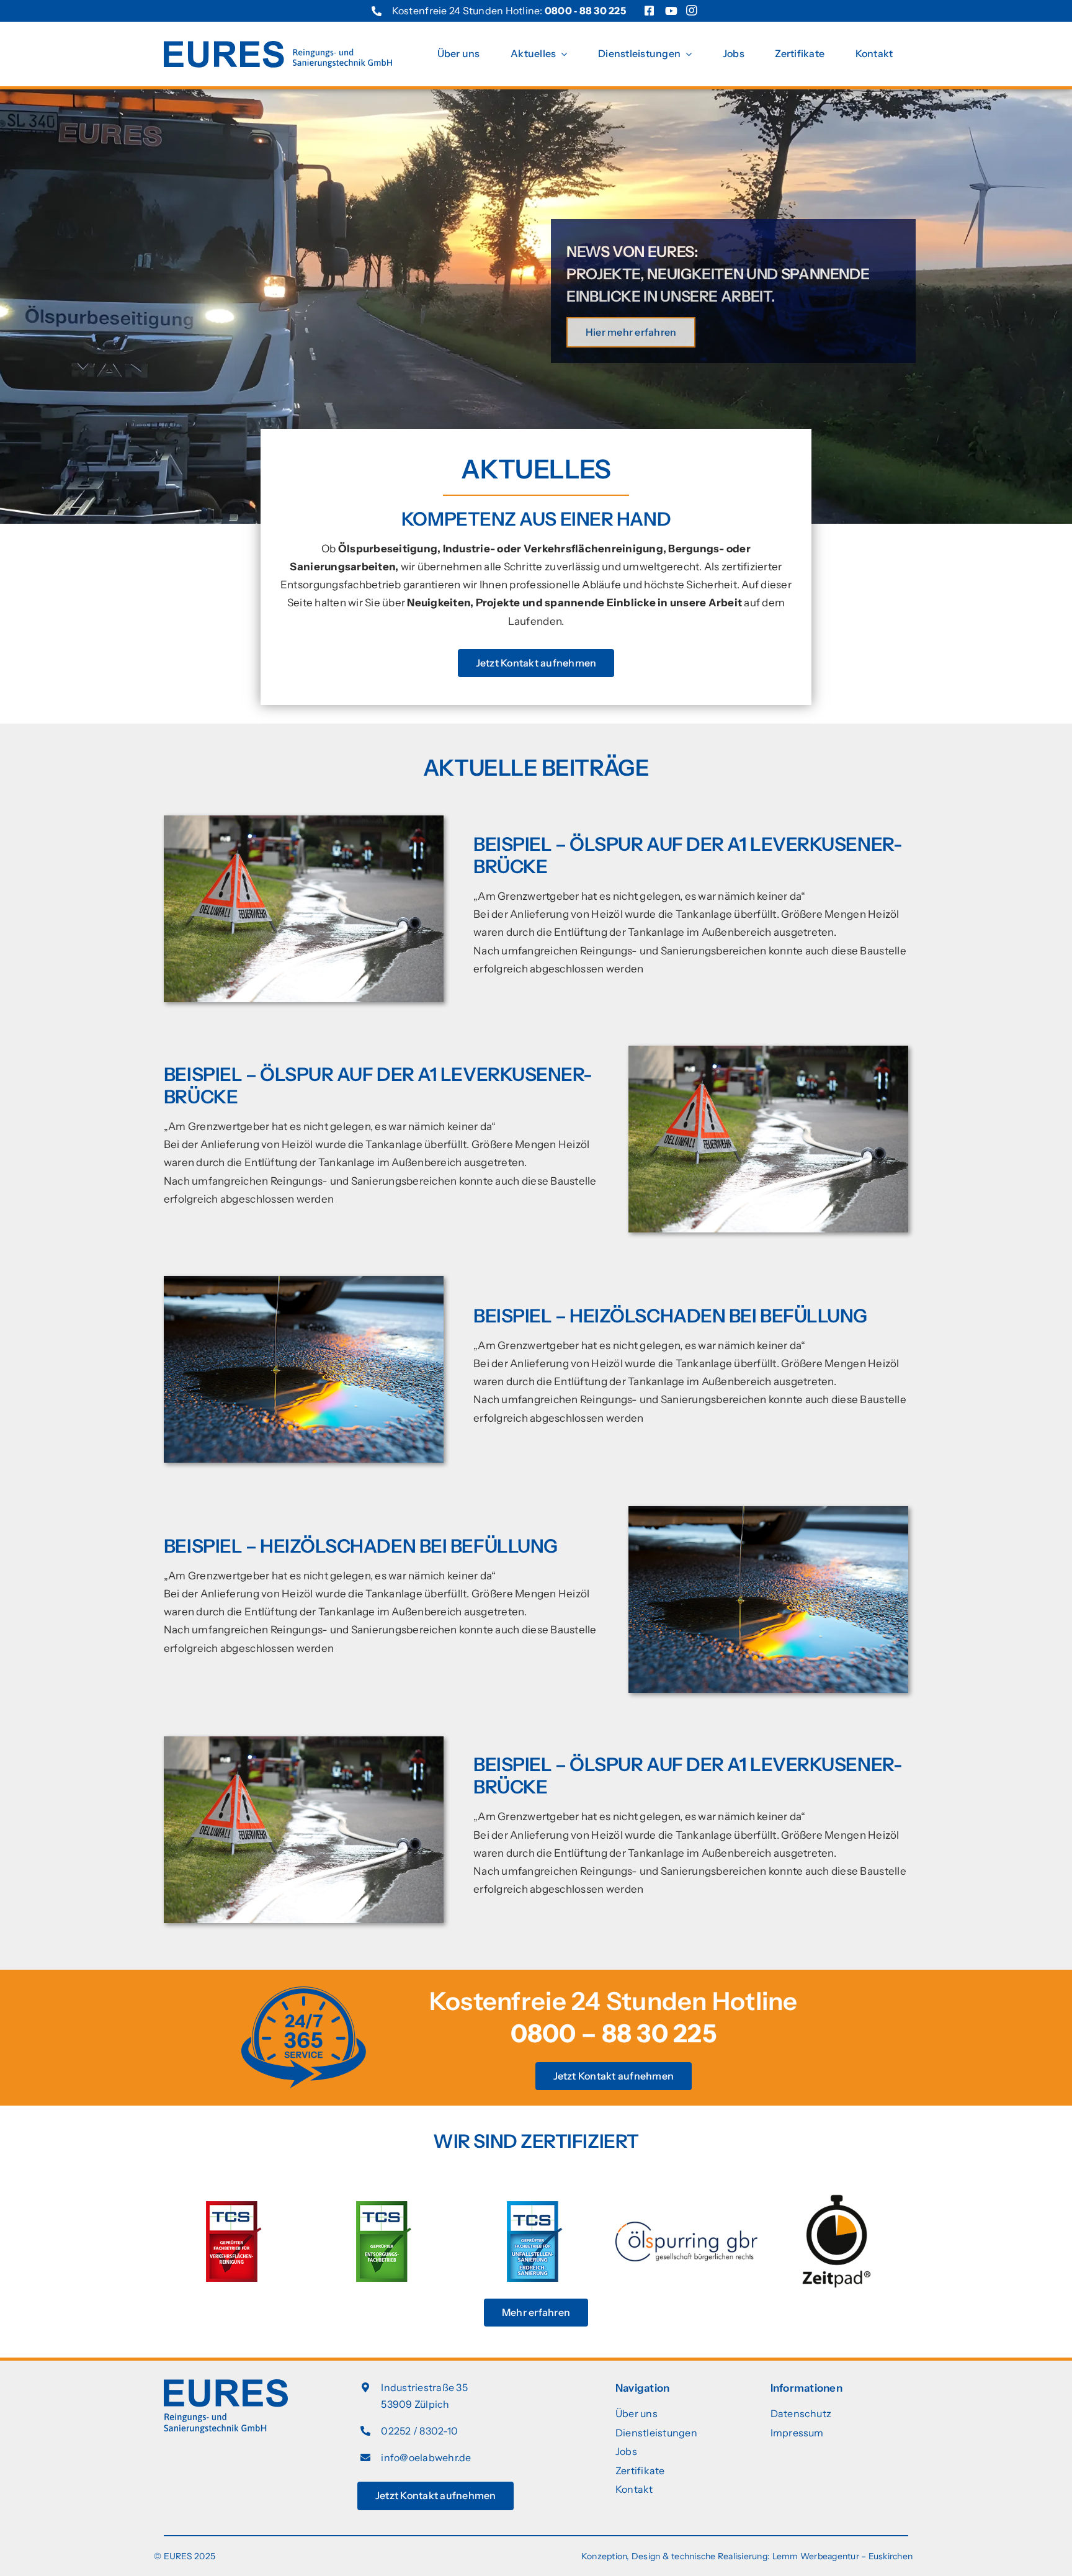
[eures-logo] (278, 46)
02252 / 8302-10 (419, 2431)
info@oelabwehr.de (426, 2457)
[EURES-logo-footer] (226, 2384)
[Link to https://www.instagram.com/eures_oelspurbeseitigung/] (692, 13)
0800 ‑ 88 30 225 (585, 11)
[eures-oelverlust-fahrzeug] (304, 1281)
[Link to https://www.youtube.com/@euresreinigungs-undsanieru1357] (671, 11)
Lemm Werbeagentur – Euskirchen (843, 2556)
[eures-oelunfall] (304, 820)
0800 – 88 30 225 (614, 2033)
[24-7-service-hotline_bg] (304, 1991)
